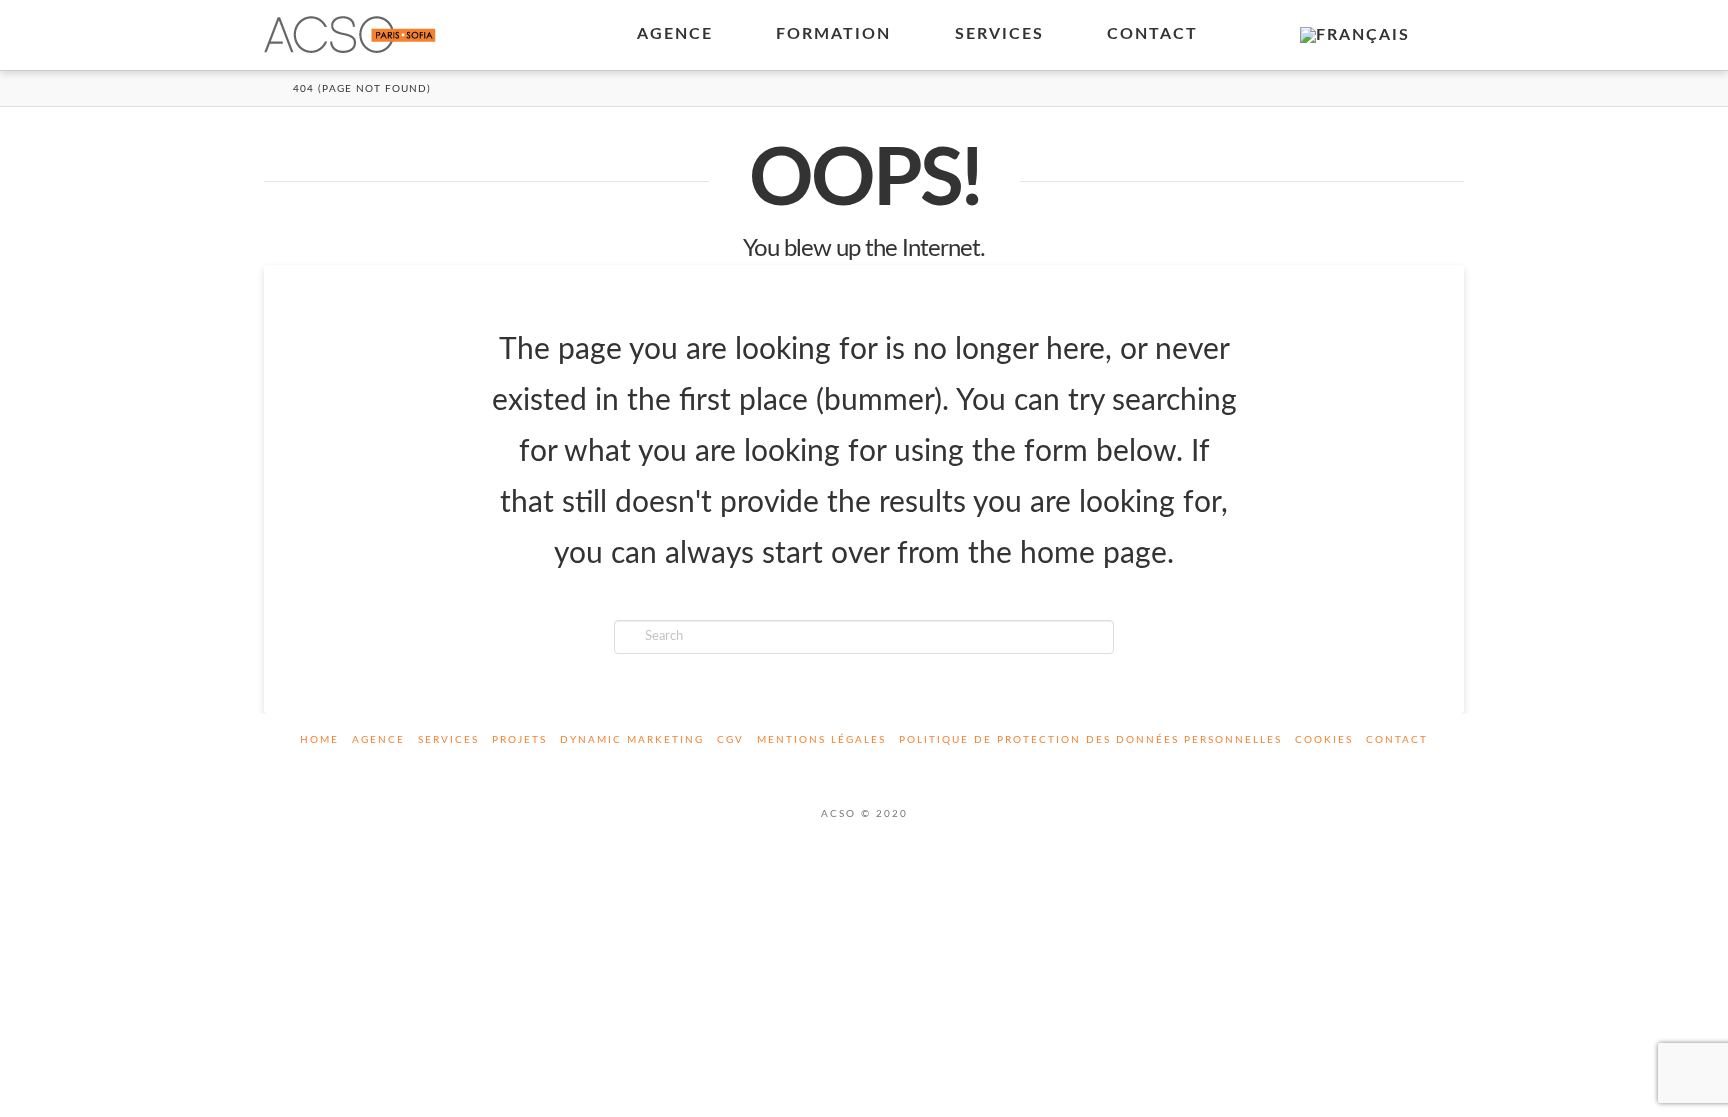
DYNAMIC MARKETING (632, 740)
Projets (519, 740)
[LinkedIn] (887, 767)
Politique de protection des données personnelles (1090, 740)
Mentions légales (821, 740)
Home (319, 740)
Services (448, 740)
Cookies (1324, 740)
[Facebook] (841, 767)
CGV (730, 740)
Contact (1397, 740)
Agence (378, 740)
